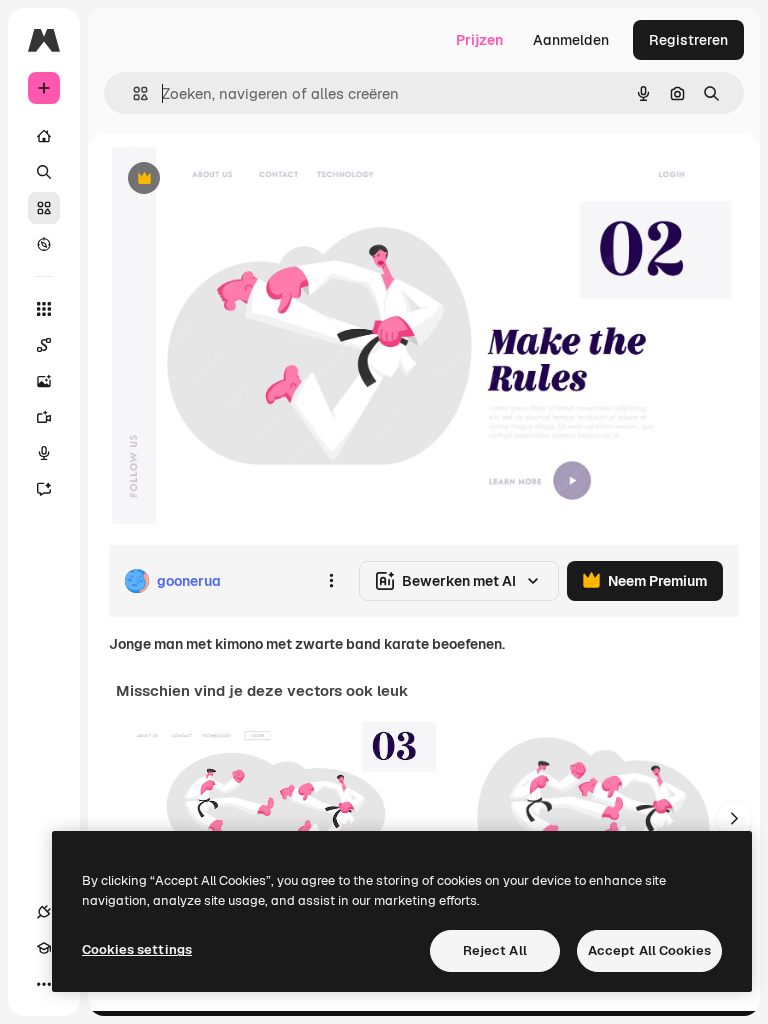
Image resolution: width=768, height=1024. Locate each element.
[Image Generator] (44, 381)
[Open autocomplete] (132, 93)
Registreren (688, 40)
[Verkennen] (44, 244)
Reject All (495, 950)
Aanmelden (571, 40)
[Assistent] (44, 489)
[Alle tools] (44, 309)
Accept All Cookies (649, 950)
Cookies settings (137, 949)
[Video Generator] (44, 417)
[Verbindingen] (44, 912)
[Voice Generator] (44, 453)
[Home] (44, 136)
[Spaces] (44, 345)
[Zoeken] (44, 172)
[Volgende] (734, 819)
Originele (239, 179)
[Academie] (44, 948)
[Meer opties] (331, 581)
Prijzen (479, 40)
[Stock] (44, 208)
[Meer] (44, 984)
